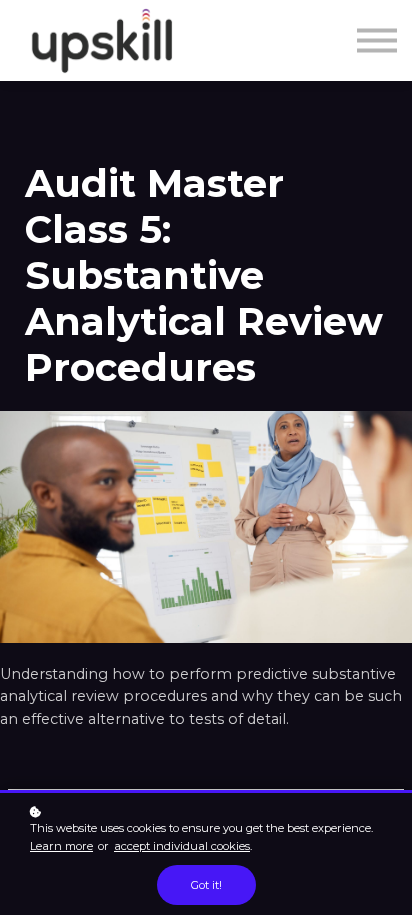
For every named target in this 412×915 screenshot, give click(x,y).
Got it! (206, 885)
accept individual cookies (182, 846)
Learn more (61, 846)
